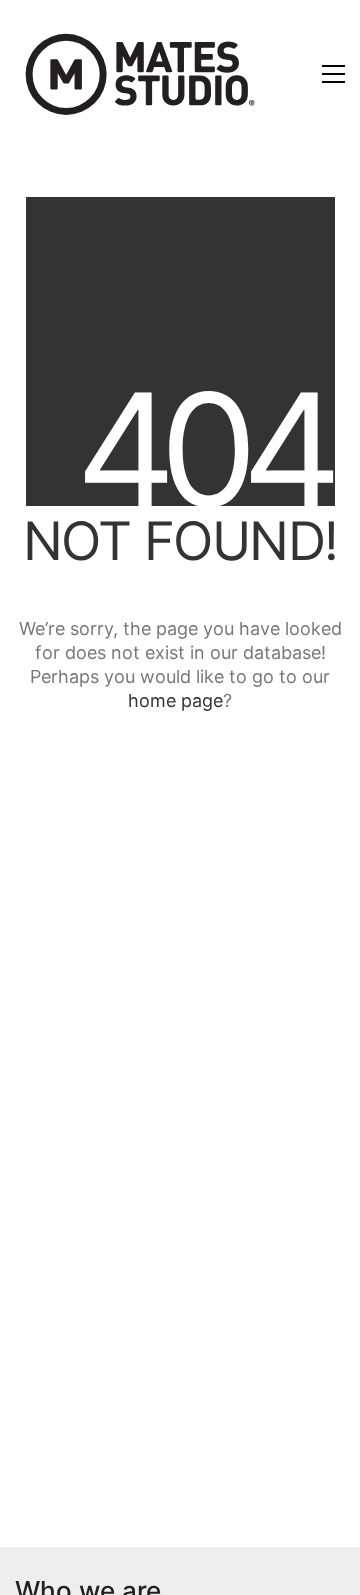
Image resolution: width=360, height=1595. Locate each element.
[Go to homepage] (140, 73)
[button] (333, 74)
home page (175, 700)
